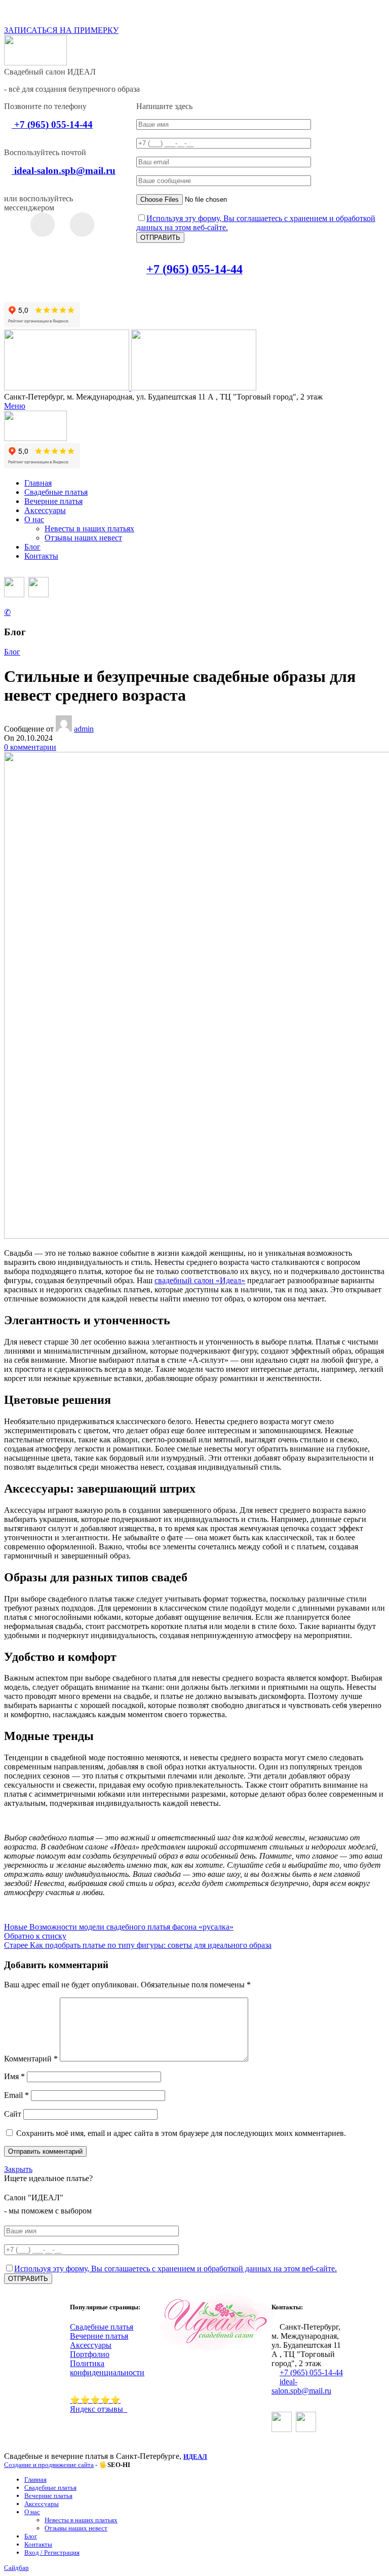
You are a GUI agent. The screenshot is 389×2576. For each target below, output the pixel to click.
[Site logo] (68, 388)
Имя (14, 2076)
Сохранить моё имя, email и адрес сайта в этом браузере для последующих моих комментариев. (181, 2133)
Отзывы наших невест (83, 538)
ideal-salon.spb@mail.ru (301, 2386)
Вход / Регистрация (52, 2552)
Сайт (13, 2114)
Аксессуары (91, 2345)
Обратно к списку (35, 1936)
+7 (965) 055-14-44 (311, 2372)
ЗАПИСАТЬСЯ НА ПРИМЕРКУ (61, 30)
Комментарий (31, 2059)
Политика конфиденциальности (107, 2368)
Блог (12, 652)
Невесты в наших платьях (89, 529)
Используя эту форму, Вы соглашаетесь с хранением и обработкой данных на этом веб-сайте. (176, 2269)
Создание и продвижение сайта (49, 2465)
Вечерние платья (99, 2336)
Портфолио (90, 2354)
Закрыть (18, 2169)
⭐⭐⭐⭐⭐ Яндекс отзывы (99, 2404)
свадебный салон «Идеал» (200, 1280)
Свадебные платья (102, 2327)
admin (84, 729)
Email (16, 2095)
